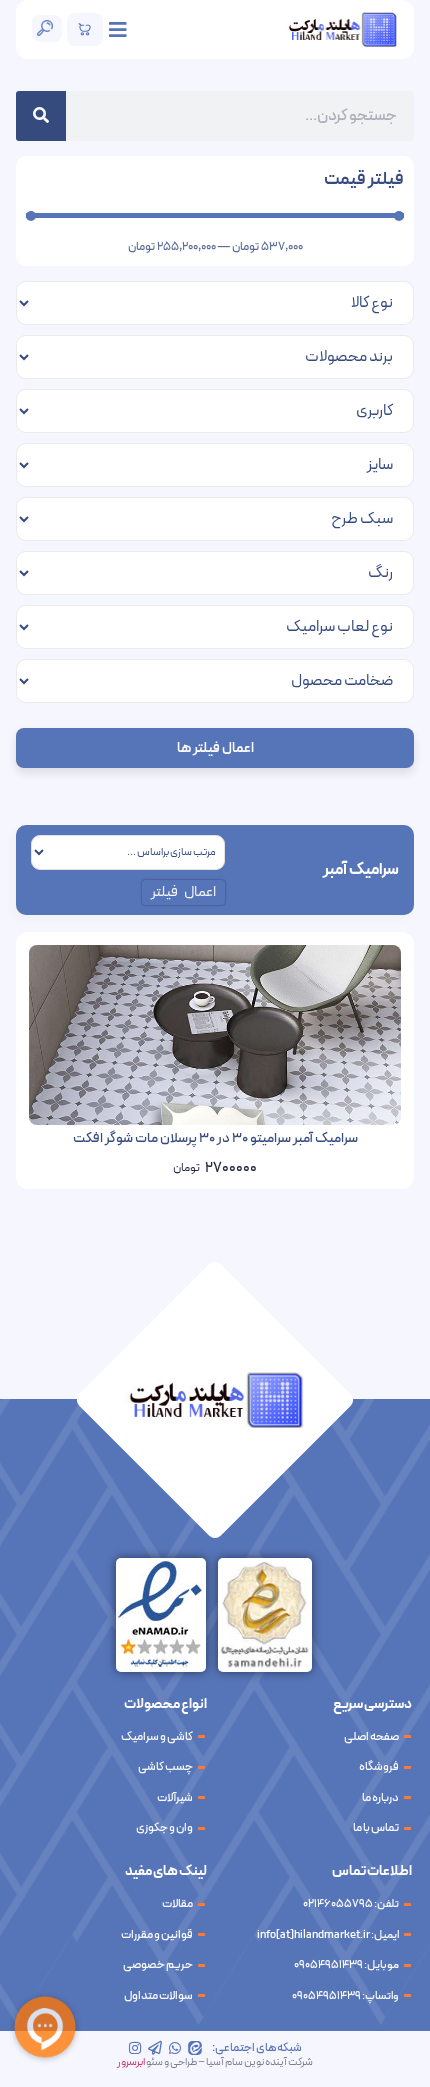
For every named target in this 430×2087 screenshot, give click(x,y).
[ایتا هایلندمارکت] (195, 2048)
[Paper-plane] (155, 2048)
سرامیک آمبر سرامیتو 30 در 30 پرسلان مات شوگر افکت (215, 1138)
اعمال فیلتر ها (215, 748)
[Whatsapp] (175, 2048)
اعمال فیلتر (184, 892)
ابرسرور (131, 2062)
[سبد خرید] (85, 29)
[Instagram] (135, 2048)
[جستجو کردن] (41, 116)
